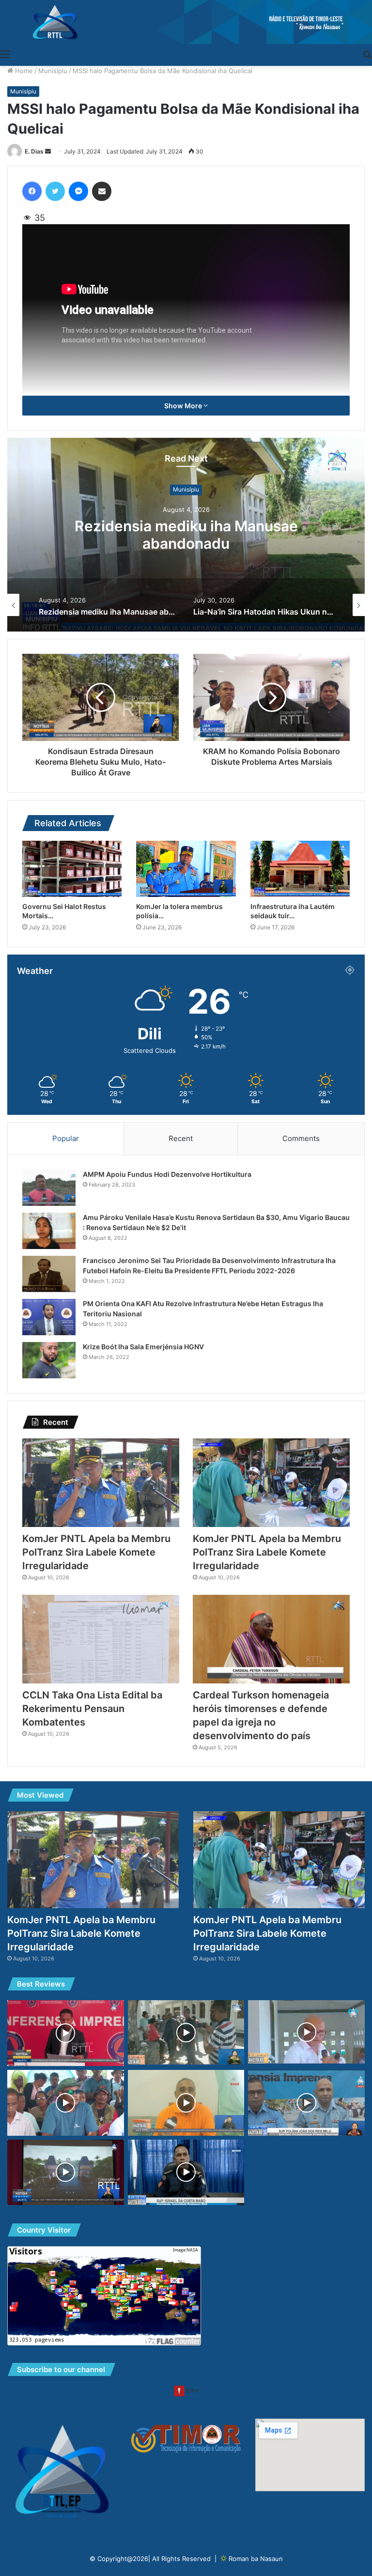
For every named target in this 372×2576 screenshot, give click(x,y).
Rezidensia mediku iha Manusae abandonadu (186, 535)
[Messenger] (78, 191)
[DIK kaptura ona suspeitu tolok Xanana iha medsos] (306, 2103)
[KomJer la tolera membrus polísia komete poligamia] (186, 869)
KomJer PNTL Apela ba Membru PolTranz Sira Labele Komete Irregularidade (96, 1552)
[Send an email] (48, 151)
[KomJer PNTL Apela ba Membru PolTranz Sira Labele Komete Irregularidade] (101, 1483)
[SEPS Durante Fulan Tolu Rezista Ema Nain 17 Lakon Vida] (186, 2173)
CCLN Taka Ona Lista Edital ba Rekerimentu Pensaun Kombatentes (92, 1709)
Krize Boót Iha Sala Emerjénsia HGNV (143, 1347)
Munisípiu (53, 71)
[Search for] (367, 54)
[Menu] (5, 54)
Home (23, 71)
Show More (184, 406)
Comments (301, 1138)
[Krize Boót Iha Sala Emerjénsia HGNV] (49, 1360)
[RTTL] (186, 22)
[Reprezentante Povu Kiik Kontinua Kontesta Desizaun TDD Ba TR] (186, 2032)
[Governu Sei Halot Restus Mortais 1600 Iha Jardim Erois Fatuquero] (72, 869)
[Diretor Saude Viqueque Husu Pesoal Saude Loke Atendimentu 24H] (306, 2032)
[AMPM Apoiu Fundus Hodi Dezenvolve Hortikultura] (49, 1188)
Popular (66, 1138)
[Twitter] (55, 191)
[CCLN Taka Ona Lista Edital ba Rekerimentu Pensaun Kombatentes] (101, 1639)
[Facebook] (32, 191)
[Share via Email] (102, 191)
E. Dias (34, 151)
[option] (186, 535)
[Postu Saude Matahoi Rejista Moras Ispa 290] (186, 2103)
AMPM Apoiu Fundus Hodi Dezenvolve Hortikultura (167, 1174)
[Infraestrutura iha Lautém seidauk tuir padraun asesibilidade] (300, 869)
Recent (181, 1138)
